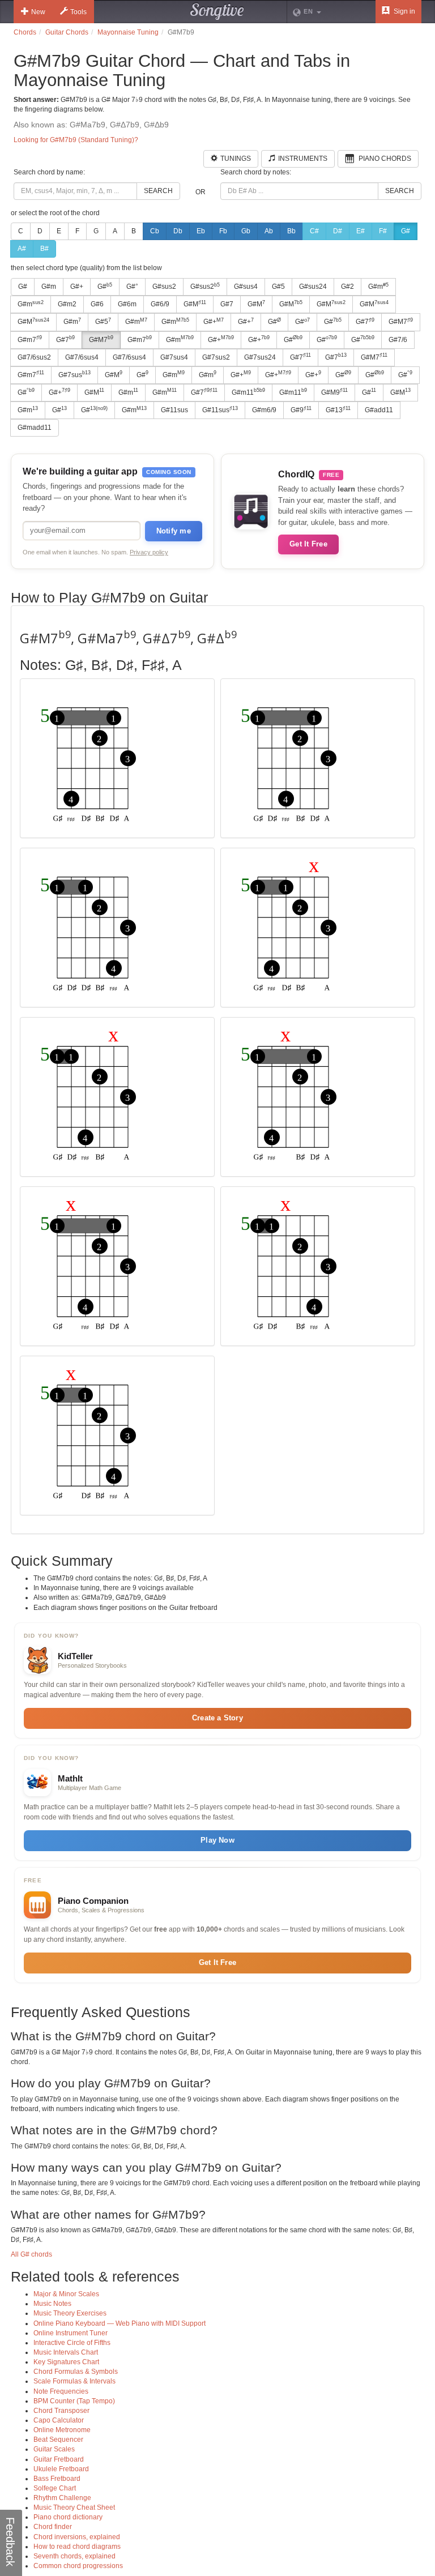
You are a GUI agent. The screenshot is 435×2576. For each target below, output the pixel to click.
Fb (223, 231)
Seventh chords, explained (74, 2556)
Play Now (217, 1840)
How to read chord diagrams (77, 2547)
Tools (78, 12)
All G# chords (31, 2254)
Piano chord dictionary (68, 2517)
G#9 (301, 410)
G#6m (127, 304)
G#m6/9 (264, 410)
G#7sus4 (174, 357)
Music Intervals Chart (66, 2352)
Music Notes (52, 2304)
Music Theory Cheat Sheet (74, 2507)
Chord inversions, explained (77, 2537)
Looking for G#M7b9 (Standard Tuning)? (76, 140)
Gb (246, 231)
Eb (201, 231)
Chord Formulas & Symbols (76, 2372)
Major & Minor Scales (66, 2294)
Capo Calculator (59, 2420)
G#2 (347, 287)
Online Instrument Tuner (71, 2333)
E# (361, 231)
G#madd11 (35, 428)
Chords (25, 32)
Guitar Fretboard (59, 2459)
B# (44, 249)
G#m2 (67, 304)
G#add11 (379, 410)
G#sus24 (313, 287)
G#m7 (30, 339)
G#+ (77, 287)
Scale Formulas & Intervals (74, 2381)
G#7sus (74, 374)
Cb (155, 231)
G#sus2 (164, 287)
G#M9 (334, 392)
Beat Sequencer (58, 2440)
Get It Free (308, 544)
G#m (49, 287)
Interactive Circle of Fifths (72, 2343)
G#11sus (174, 410)
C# (314, 231)
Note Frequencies (61, 2391)
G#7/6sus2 (34, 357)
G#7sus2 (216, 357)
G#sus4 (246, 287)
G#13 (338, 410)
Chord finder (53, 2527)
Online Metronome (62, 2430)
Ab (269, 231)
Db (178, 231)
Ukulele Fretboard (61, 2469)
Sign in (404, 11)
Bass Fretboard (57, 2479)
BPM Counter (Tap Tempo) (74, 2401)
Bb (291, 231)
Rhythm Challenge (62, 2498)
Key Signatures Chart (66, 2362)
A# (22, 249)
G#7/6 (398, 340)
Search (158, 191)
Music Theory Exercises (70, 2313)
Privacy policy (149, 552)
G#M (195, 304)
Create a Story (217, 1718)
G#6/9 (160, 304)
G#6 (97, 304)
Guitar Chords (67, 32)
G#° (132, 287)
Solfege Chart (55, 2488)
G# (406, 231)
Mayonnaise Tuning (128, 32)
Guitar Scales (54, 2449)
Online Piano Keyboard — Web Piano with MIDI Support (120, 2323)
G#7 (227, 304)
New (38, 12)
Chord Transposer (61, 2411)
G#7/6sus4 (82, 357)
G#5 (278, 287)
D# (338, 231)
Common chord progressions (78, 2566)
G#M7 (401, 322)
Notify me (174, 531)
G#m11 (248, 392)
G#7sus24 (260, 357)
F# (383, 231)
